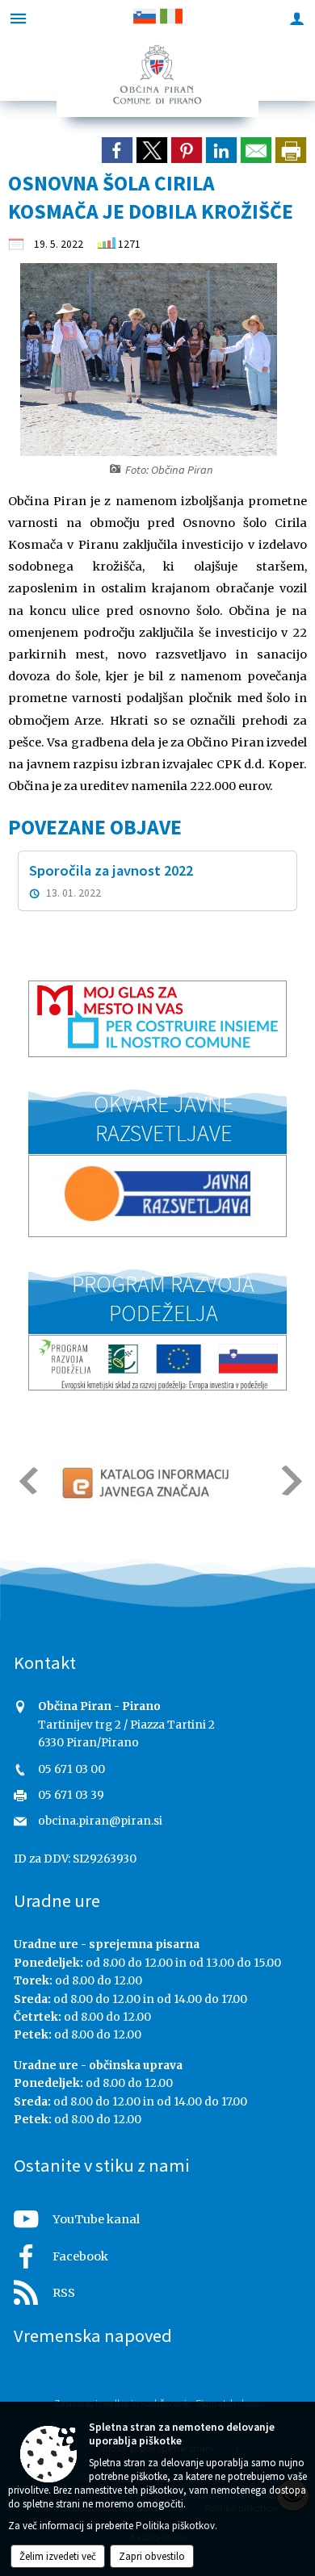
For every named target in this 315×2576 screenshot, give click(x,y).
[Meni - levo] (18, 18)
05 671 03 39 (71, 1795)
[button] (27, 1480)
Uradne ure (57, 1901)
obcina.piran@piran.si (100, 1821)
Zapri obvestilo (152, 2556)
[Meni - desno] (297, 18)
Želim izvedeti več (58, 2556)
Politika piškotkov (175, 2526)
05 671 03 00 (71, 1769)
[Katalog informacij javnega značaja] (148, 1482)
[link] (117, 150)
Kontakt (45, 1662)
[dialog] (291, 150)
